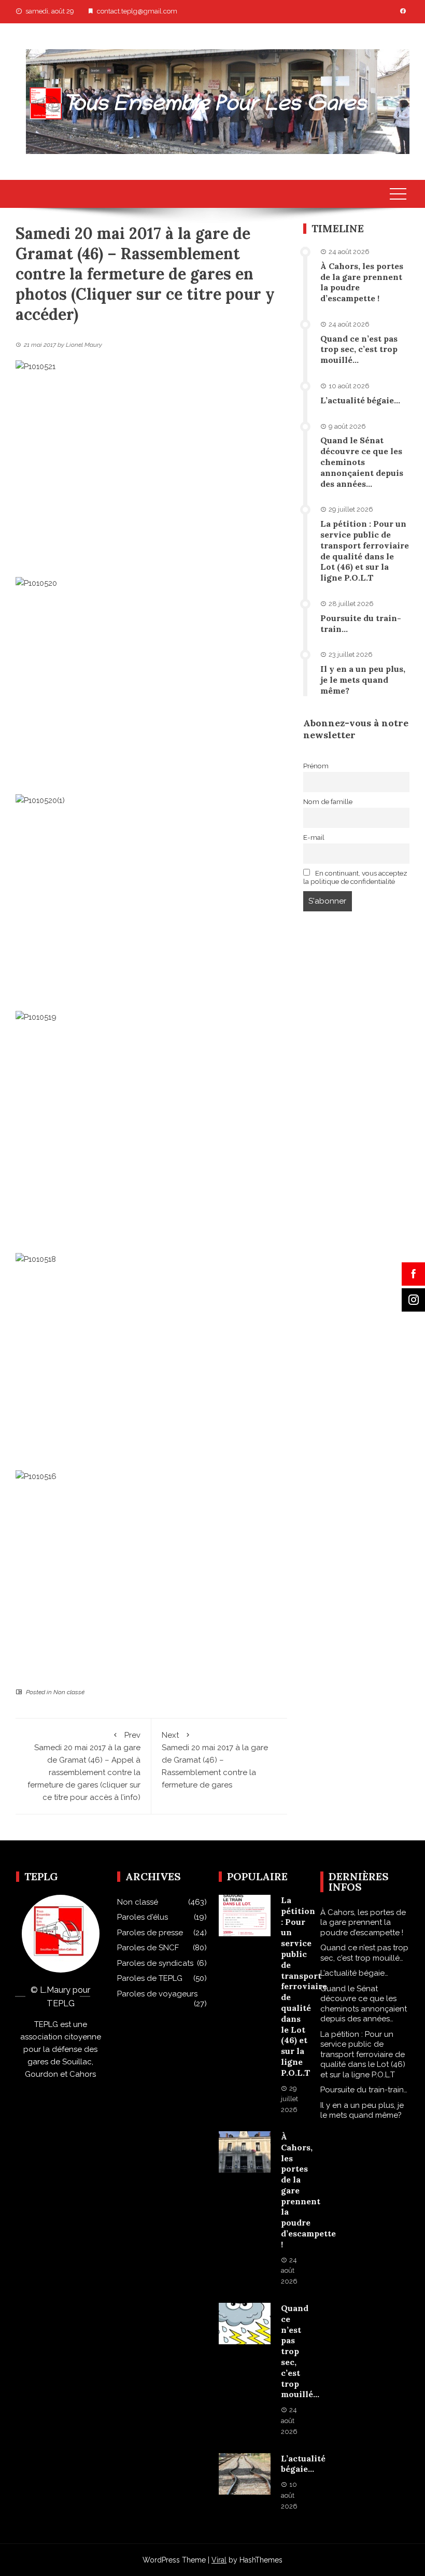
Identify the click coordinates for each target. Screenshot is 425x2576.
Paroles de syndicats (155, 1963)
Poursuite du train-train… (364, 2090)
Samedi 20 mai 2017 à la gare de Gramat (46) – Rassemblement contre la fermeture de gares (215, 1760)
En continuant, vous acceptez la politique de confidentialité (356, 877)
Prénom (316, 766)
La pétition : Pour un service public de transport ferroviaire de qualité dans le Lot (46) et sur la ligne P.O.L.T (365, 551)
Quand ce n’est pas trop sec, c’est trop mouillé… (359, 349)
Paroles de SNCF (148, 1948)
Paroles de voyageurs (157, 1994)
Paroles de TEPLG (150, 1978)
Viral (219, 2560)
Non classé (69, 1692)
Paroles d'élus (143, 1917)
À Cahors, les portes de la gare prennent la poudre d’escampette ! (363, 1923)
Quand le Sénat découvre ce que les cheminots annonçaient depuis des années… (362, 462)
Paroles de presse (150, 1933)
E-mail (314, 837)
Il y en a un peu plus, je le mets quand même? (363, 680)
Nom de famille (328, 801)
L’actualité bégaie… (360, 400)
